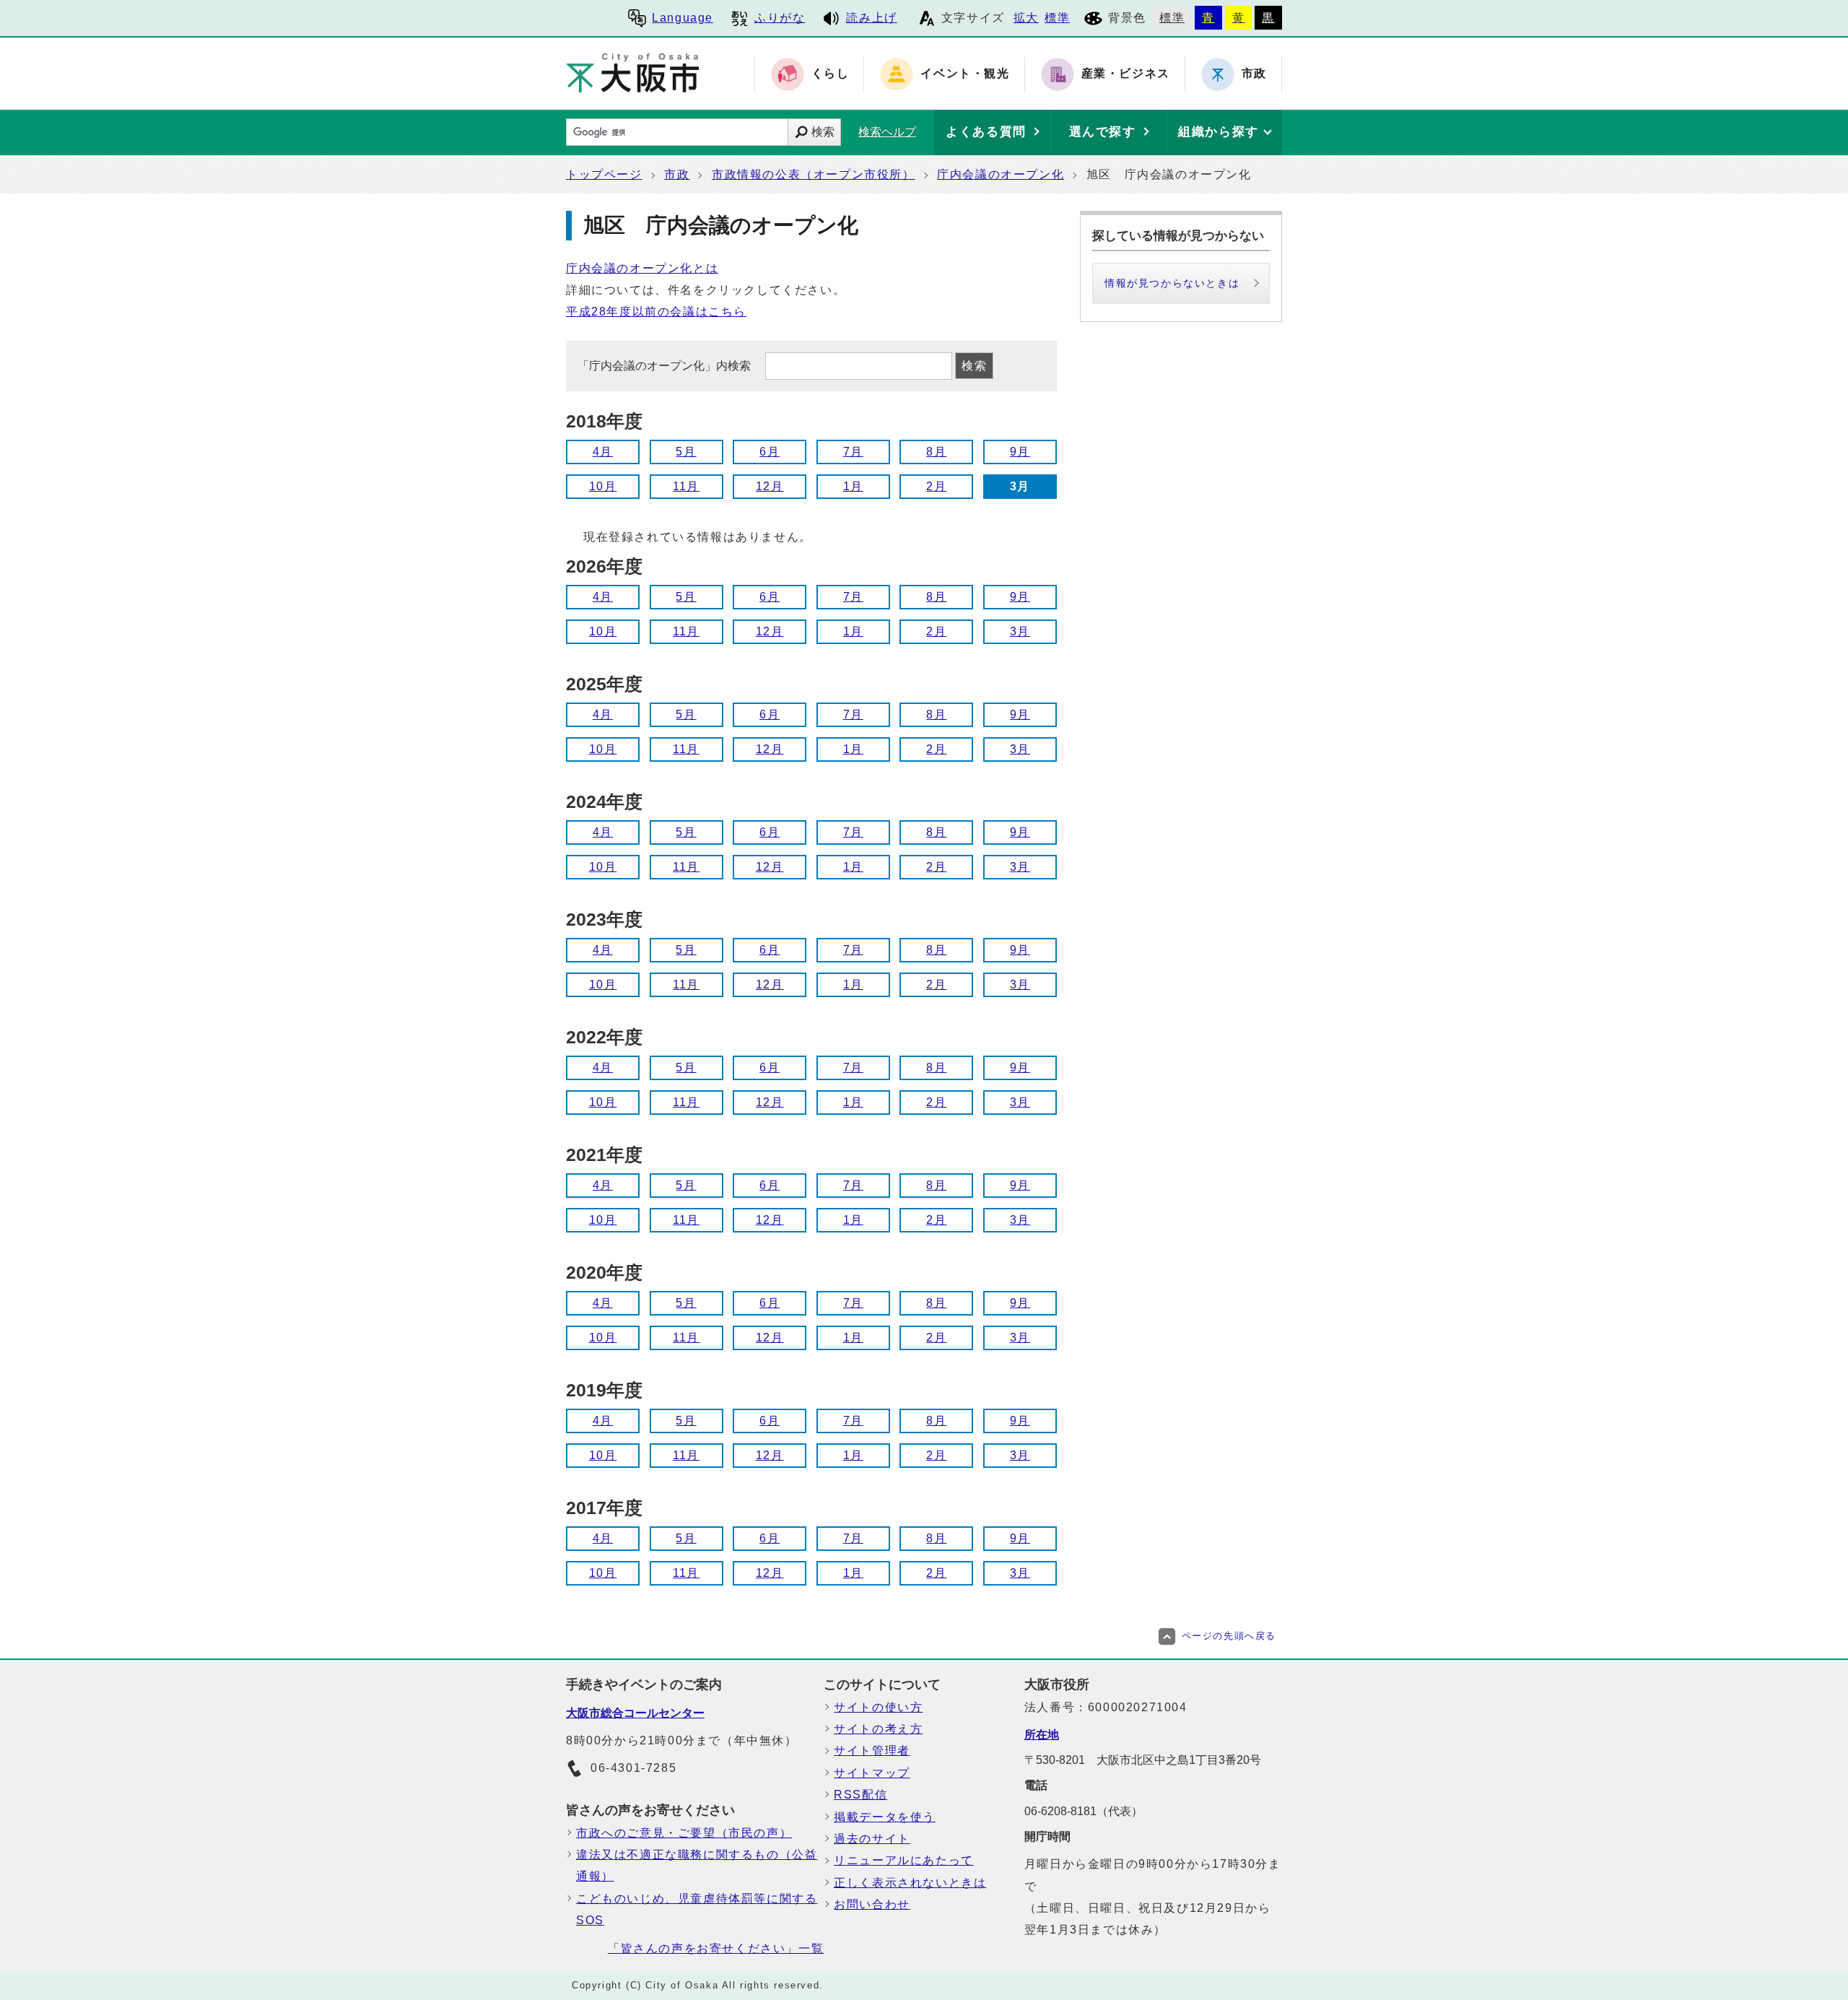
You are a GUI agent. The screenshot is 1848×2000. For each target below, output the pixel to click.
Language (683, 18)
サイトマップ (872, 1773)
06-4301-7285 (633, 1768)
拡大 (1026, 18)
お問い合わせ (872, 1904)
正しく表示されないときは (910, 1883)
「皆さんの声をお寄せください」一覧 (716, 1948)
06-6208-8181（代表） (1084, 1811)
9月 (1020, 452)
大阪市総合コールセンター (635, 1713)
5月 (686, 452)
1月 (853, 486)
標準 (1057, 18)
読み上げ (871, 18)
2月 (936, 486)
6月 (770, 452)
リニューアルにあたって (904, 1860)
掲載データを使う (885, 1817)
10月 (603, 486)
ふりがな (780, 18)
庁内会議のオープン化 (1001, 174)
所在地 (1042, 1735)
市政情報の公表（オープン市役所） (814, 174)
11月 (686, 486)
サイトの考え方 (878, 1729)
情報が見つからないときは (1172, 283)
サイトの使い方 (878, 1707)
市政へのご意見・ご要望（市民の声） (684, 1833)
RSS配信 (860, 1795)
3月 (1020, 631)
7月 (853, 452)
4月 (603, 452)
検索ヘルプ (887, 132)
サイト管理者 (872, 1751)
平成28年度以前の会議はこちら (656, 312)
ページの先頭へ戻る (1229, 1636)
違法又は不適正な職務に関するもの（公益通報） (697, 1865)
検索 (823, 132)
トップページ (604, 174)
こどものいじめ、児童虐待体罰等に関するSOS (697, 1909)
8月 (936, 452)
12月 (770, 486)
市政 (677, 174)
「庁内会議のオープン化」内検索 (666, 366)
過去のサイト (872, 1839)
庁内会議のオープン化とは (642, 268)
